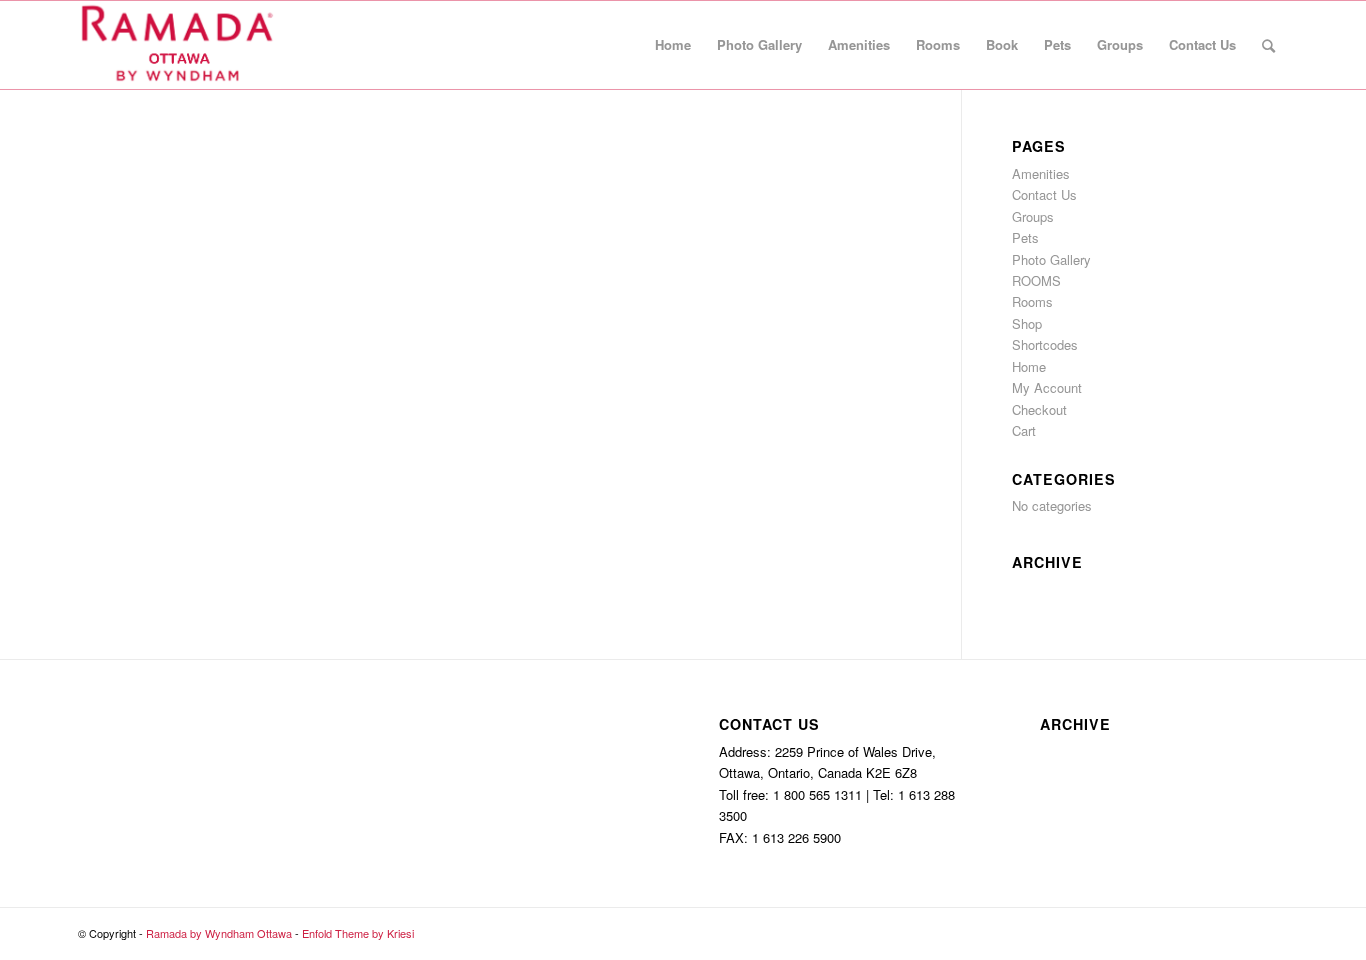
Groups (1033, 216)
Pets (1025, 237)
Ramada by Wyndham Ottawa (219, 933)
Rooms (1032, 301)
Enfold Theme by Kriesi (358, 933)
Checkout (1039, 409)
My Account (1047, 387)
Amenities (1041, 173)
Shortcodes (1045, 344)
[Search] (1268, 45)
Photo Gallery (1051, 259)
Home (1029, 366)
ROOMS (1036, 280)
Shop (1027, 323)
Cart (1024, 430)
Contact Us (1044, 194)
